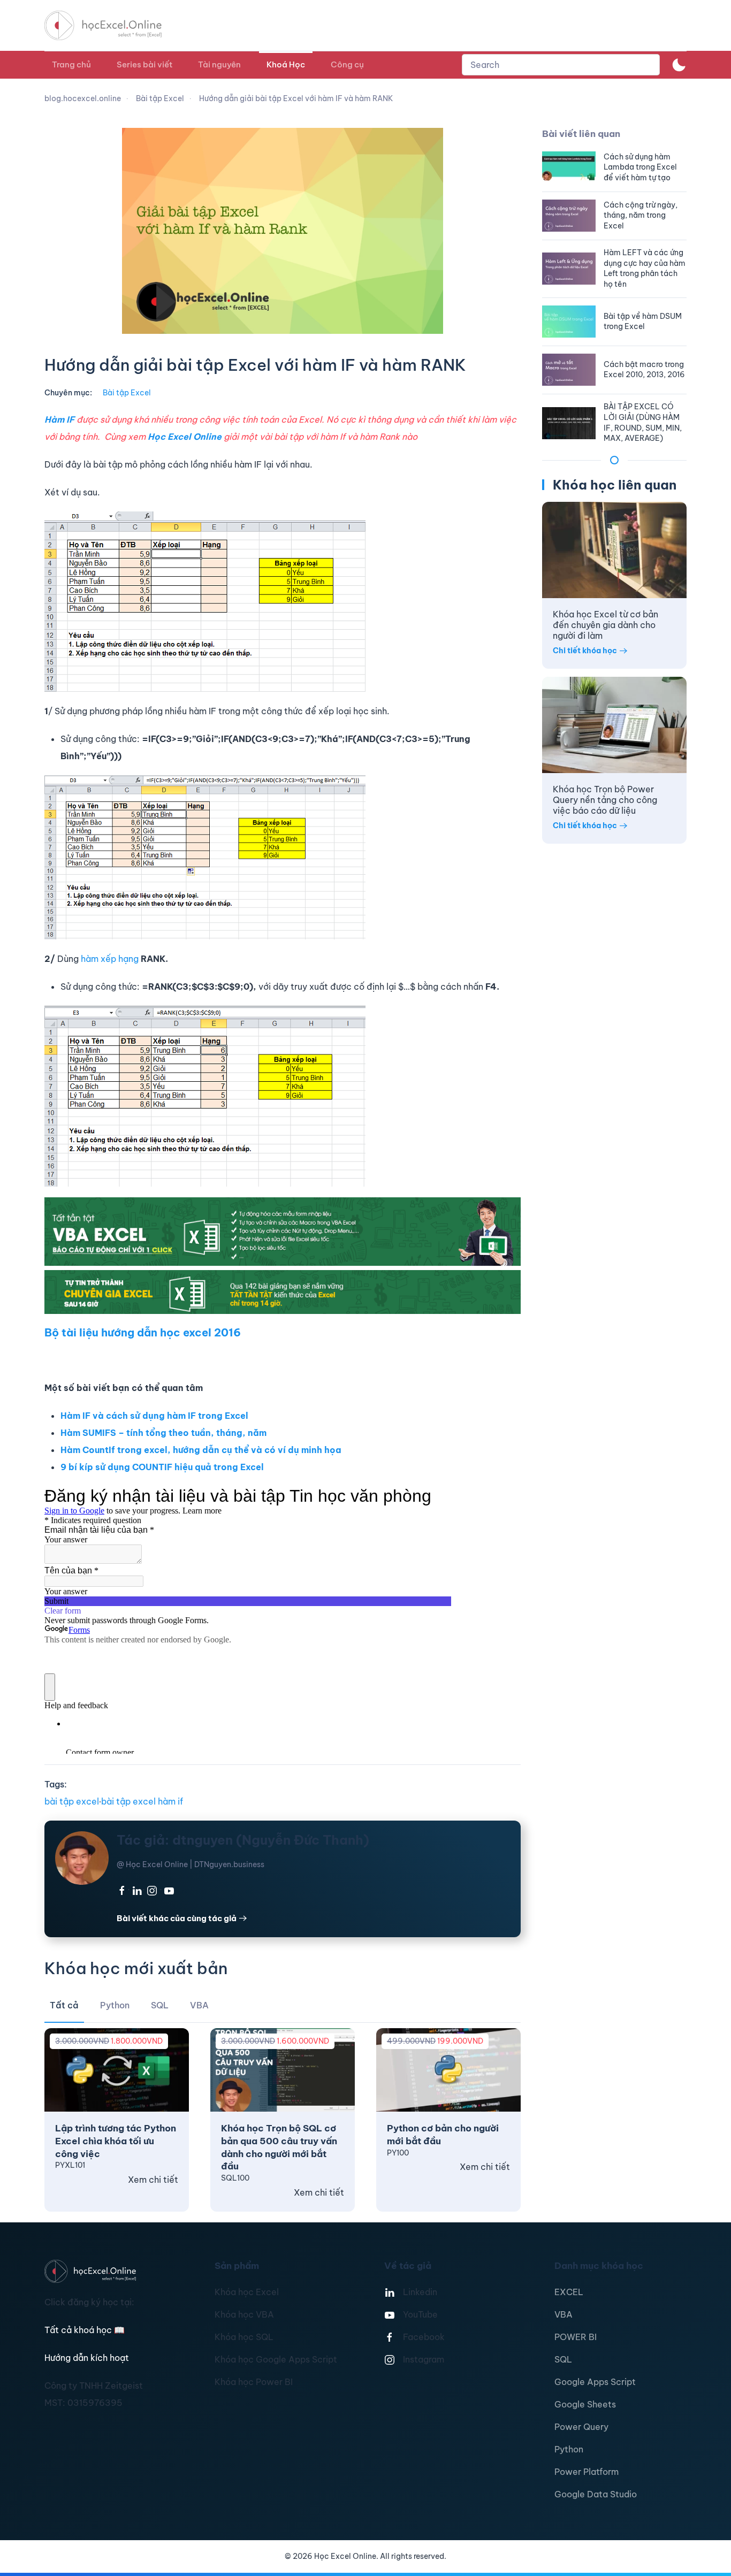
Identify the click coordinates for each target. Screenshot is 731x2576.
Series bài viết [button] (144, 64)
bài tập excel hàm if (142, 1801)
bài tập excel (72, 1801)
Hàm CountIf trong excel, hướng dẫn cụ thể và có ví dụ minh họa (201, 1450)
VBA (564, 2314)
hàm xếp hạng (111, 959)
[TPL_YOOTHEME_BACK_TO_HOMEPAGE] (113, 25)
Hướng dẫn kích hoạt (87, 2358)
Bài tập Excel (127, 393)
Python (569, 2449)
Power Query (581, 2427)
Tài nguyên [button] (219, 64)
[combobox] (561, 65)
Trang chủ (71, 64)
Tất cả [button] (64, 2005)
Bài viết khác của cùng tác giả (177, 1918)
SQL (563, 2359)
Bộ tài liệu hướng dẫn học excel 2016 (143, 1332)
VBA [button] (199, 2005)
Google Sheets (585, 2404)
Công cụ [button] (347, 64)
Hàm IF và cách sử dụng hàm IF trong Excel (154, 1416)
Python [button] (115, 2005)
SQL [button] (160, 2005)
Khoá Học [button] (286, 64)
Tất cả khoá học (85, 2330)
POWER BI (576, 2337)
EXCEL (569, 2292)
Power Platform (587, 2472)
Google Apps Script (595, 2382)
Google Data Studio (596, 2494)
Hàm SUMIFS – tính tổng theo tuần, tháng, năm (163, 1433)
